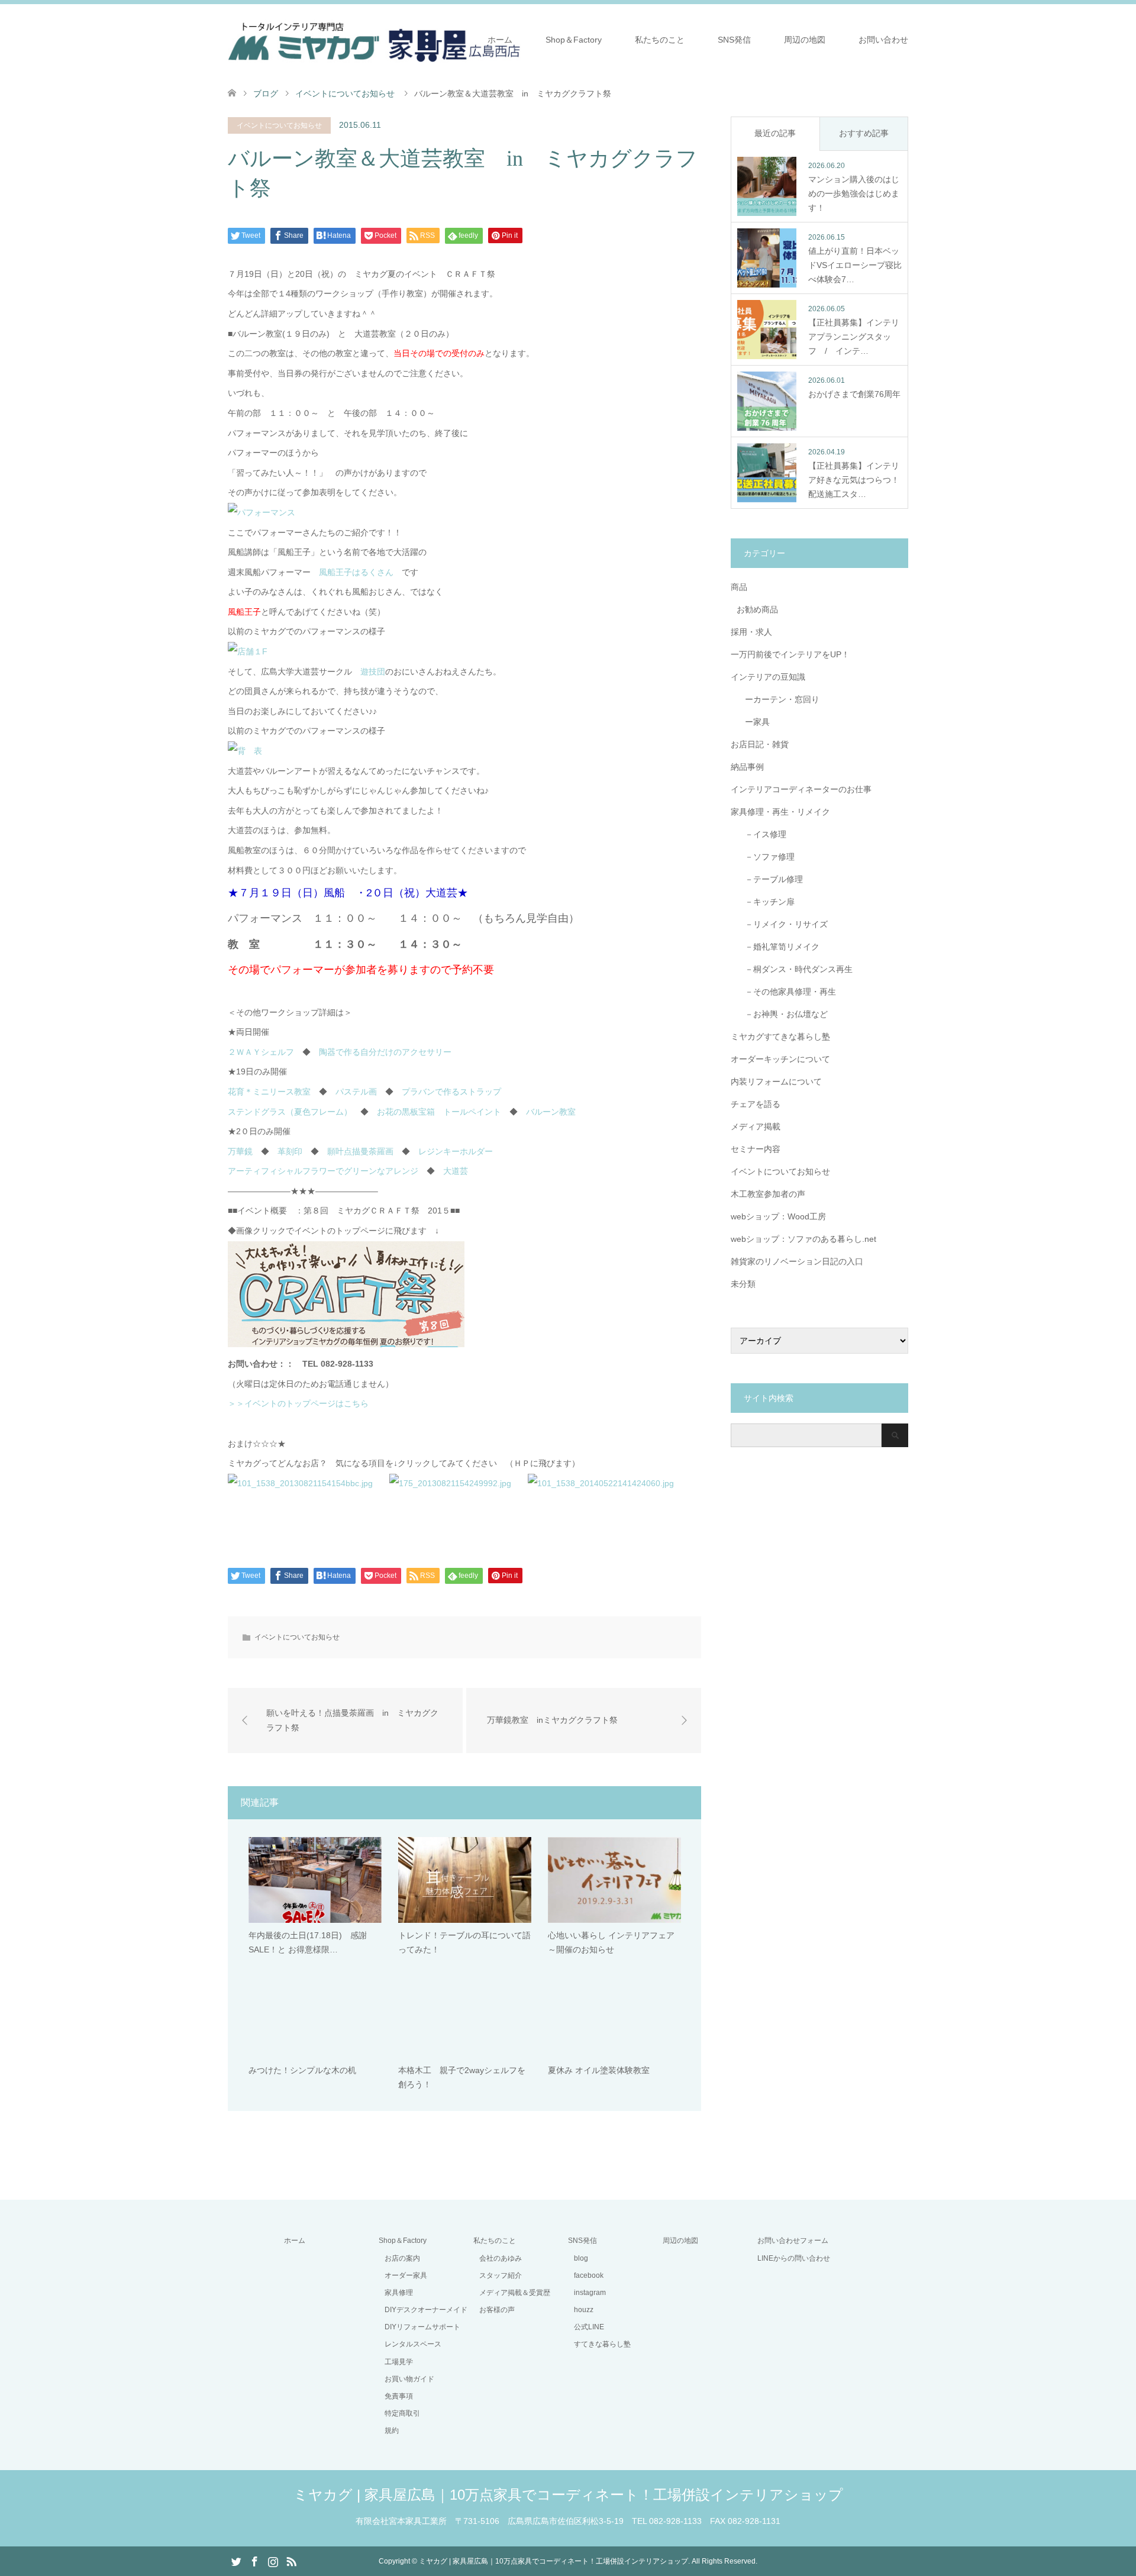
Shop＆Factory (574, 40)
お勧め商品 (757, 609)
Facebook (254, 2561)
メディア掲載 (756, 1126)
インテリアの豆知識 (768, 677)
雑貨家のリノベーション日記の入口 (797, 1261)
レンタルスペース (413, 2344)
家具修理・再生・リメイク (780, 812)
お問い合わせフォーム (793, 2241)
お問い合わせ (883, 40)
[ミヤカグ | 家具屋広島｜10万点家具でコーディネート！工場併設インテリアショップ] (374, 39)
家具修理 (399, 2293)
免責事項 (399, 2396)
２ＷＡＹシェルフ (261, 1052)
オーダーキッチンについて (780, 1059)
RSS (291, 2561)
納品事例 (747, 767)
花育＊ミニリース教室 (269, 1092)
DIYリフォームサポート (422, 2327)
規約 (392, 2430)
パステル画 (356, 1092)
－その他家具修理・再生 (786, 992)
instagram (590, 2293)
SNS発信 (734, 40)
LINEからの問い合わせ (794, 2258)
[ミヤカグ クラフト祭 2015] (346, 1344)
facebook (589, 2275)
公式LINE (589, 2327)
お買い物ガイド (409, 2379)
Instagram (273, 2561)
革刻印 (290, 1151)
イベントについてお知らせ (279, 125)
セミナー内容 (756, 1149)
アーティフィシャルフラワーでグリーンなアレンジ (323, 1171)
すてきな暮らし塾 (602, 2344)
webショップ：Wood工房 (778, 1216)
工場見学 (399, 2362)
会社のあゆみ (501, 2258)
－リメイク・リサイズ (782, 924)
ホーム (500, 40)
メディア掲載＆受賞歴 (515, 2293)
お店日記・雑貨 (760, 744)
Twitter (236, 2561)
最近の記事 (775, 133)
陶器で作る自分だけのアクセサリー (385, 1052)
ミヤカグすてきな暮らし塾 (780, 1037)
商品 (739, 587)
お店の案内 (402, 2258)
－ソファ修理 (766, 857)
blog (581, 2258)
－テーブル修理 (770, 879)
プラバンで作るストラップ (451, 1092)
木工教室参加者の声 (768, 1194)
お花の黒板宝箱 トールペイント (439, 1112)
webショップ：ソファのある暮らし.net (803, 1239)
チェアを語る (756, 1104)
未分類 (743, 1284)
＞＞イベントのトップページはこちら (298, 1403)
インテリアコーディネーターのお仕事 (801, 789)
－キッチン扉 (766, 902)
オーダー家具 (406, 2275)
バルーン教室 (551, 1112)
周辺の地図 (805, 40)
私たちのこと (660, 40)
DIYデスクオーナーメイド (426, 2310)
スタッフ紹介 (501, 2275)
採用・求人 (751, 632)
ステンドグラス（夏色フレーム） (290, 1112)
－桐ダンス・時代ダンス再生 (795, 969)
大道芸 (456, 1171)
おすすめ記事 (864, 133)
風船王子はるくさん (356, 572)
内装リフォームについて (776, 1082)
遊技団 (373, 672)
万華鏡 (240, 1151)
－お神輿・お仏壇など (782, 1014)
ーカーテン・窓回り (778, 699)
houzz (584, 2310)
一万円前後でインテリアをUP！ (790, 654)
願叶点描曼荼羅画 (360, 1151)
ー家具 (753, 722)
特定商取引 (402, 2413)
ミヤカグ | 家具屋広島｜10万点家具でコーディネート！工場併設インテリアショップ (568, 2495)
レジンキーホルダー (456, 1151)
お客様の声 (497, 2310)
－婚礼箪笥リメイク (778, 947)
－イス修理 (761, 834)
